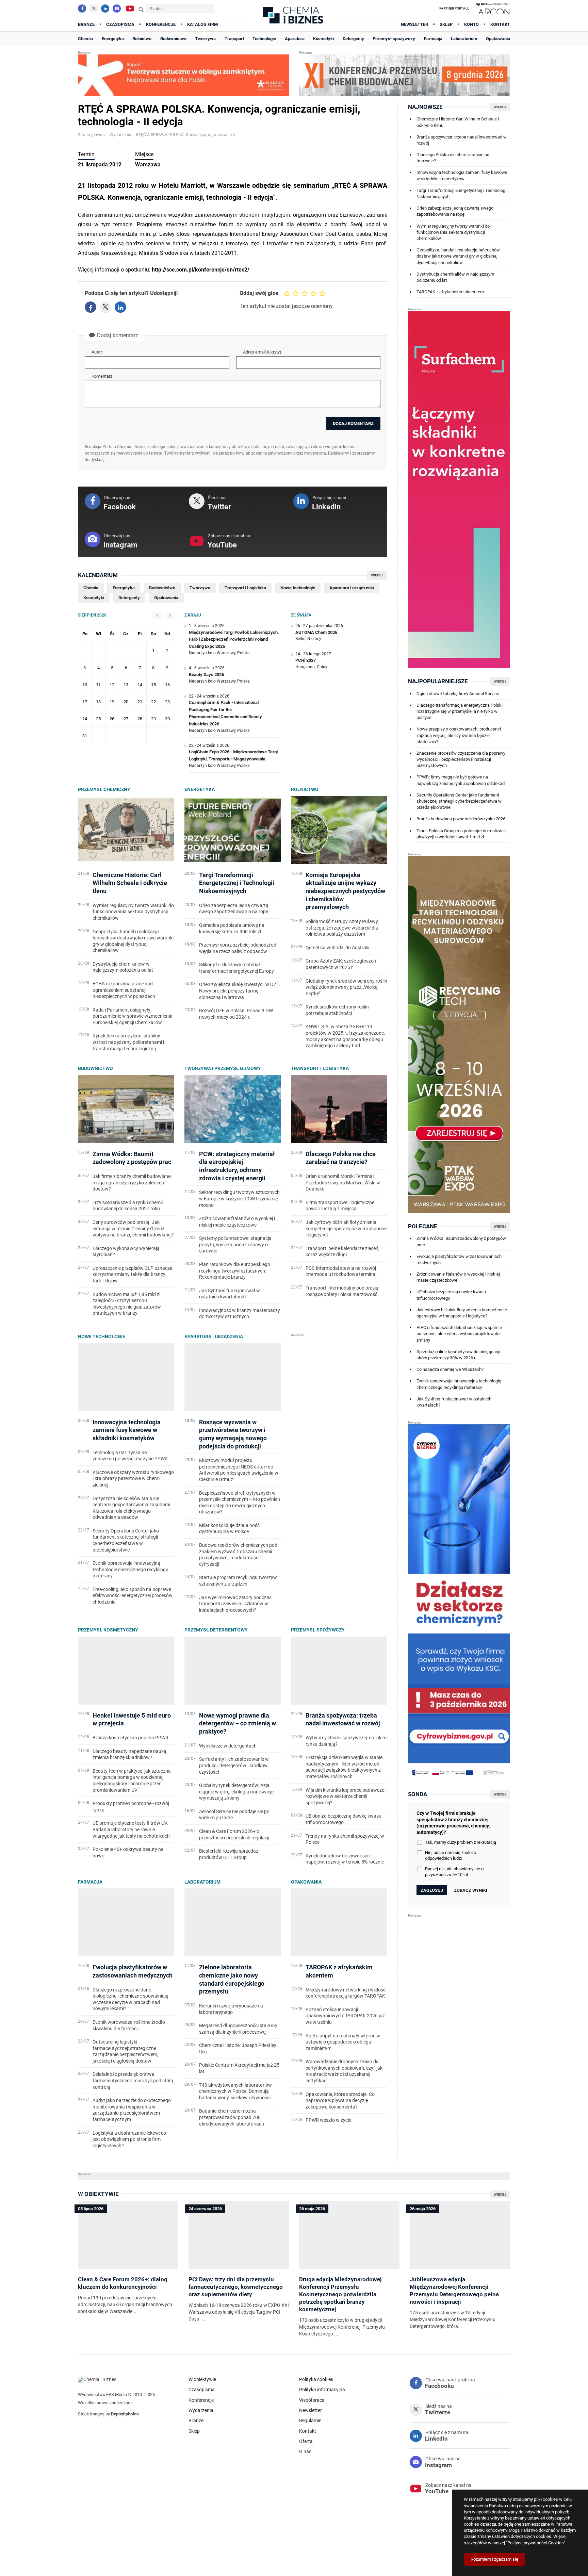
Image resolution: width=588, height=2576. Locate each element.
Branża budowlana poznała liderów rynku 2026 (461, 819)
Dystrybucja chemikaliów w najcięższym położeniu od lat (455, 277)
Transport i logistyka (320, 1068)
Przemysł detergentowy (216, 1630)
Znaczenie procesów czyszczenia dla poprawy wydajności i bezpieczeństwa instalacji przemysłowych (461, 759)
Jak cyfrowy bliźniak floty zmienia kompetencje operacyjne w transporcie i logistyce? (462, 1313)
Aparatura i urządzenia (214, 1336)
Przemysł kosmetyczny (108, 1630)
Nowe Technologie (102, 1336)
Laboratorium (202, 1882)
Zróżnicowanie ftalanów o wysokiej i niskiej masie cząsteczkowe (458, 1277)
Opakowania (306, 1882)
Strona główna (91, 135)
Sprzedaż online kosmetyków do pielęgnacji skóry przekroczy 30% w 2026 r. (458, 1355)
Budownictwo (95, 1068)
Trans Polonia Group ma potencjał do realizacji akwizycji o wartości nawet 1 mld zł (461, 834)
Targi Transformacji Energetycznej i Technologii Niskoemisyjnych (462, 193)
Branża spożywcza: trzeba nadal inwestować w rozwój (462, 140)
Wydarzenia (120, 135)
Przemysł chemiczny (104, 789)
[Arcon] (493, 9)
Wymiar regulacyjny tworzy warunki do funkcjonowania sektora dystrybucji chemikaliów (453, 232)
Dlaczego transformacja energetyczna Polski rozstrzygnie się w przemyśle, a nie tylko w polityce (460, 711)
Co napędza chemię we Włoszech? (450, 1369)
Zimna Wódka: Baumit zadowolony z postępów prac (461, 1241)
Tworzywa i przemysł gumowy (223, 1068)
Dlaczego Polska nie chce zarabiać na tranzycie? (453, 158)
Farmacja (90, 1882)
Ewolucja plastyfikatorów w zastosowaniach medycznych (459, 1259)
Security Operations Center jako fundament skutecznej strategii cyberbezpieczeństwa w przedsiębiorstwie (459, 801)
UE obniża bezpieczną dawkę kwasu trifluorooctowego (451, 1295)
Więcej (377, 575)
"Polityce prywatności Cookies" (536, 2543)
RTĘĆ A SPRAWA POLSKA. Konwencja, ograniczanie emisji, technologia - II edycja (187, 135)
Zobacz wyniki (471, 1890)
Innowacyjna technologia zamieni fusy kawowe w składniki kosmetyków (462, 175)
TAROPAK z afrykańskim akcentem (450, 292)
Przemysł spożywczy (318, 1630)
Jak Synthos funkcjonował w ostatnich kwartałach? (454, 1402)
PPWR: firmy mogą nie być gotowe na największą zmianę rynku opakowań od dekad (461, 780)
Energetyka (200, 789)
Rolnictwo (305, 789)
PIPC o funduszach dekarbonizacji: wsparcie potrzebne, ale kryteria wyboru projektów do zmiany (459, 1334)
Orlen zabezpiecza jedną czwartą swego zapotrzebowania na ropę (455, 211)
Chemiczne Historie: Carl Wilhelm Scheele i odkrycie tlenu (458, 122)
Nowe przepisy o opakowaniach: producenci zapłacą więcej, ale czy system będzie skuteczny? (459, 735)
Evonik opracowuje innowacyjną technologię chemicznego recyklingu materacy (459, 1384)
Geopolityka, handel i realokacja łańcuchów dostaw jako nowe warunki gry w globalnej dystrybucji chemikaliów (458, 256)
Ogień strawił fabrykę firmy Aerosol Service (458, 694)
